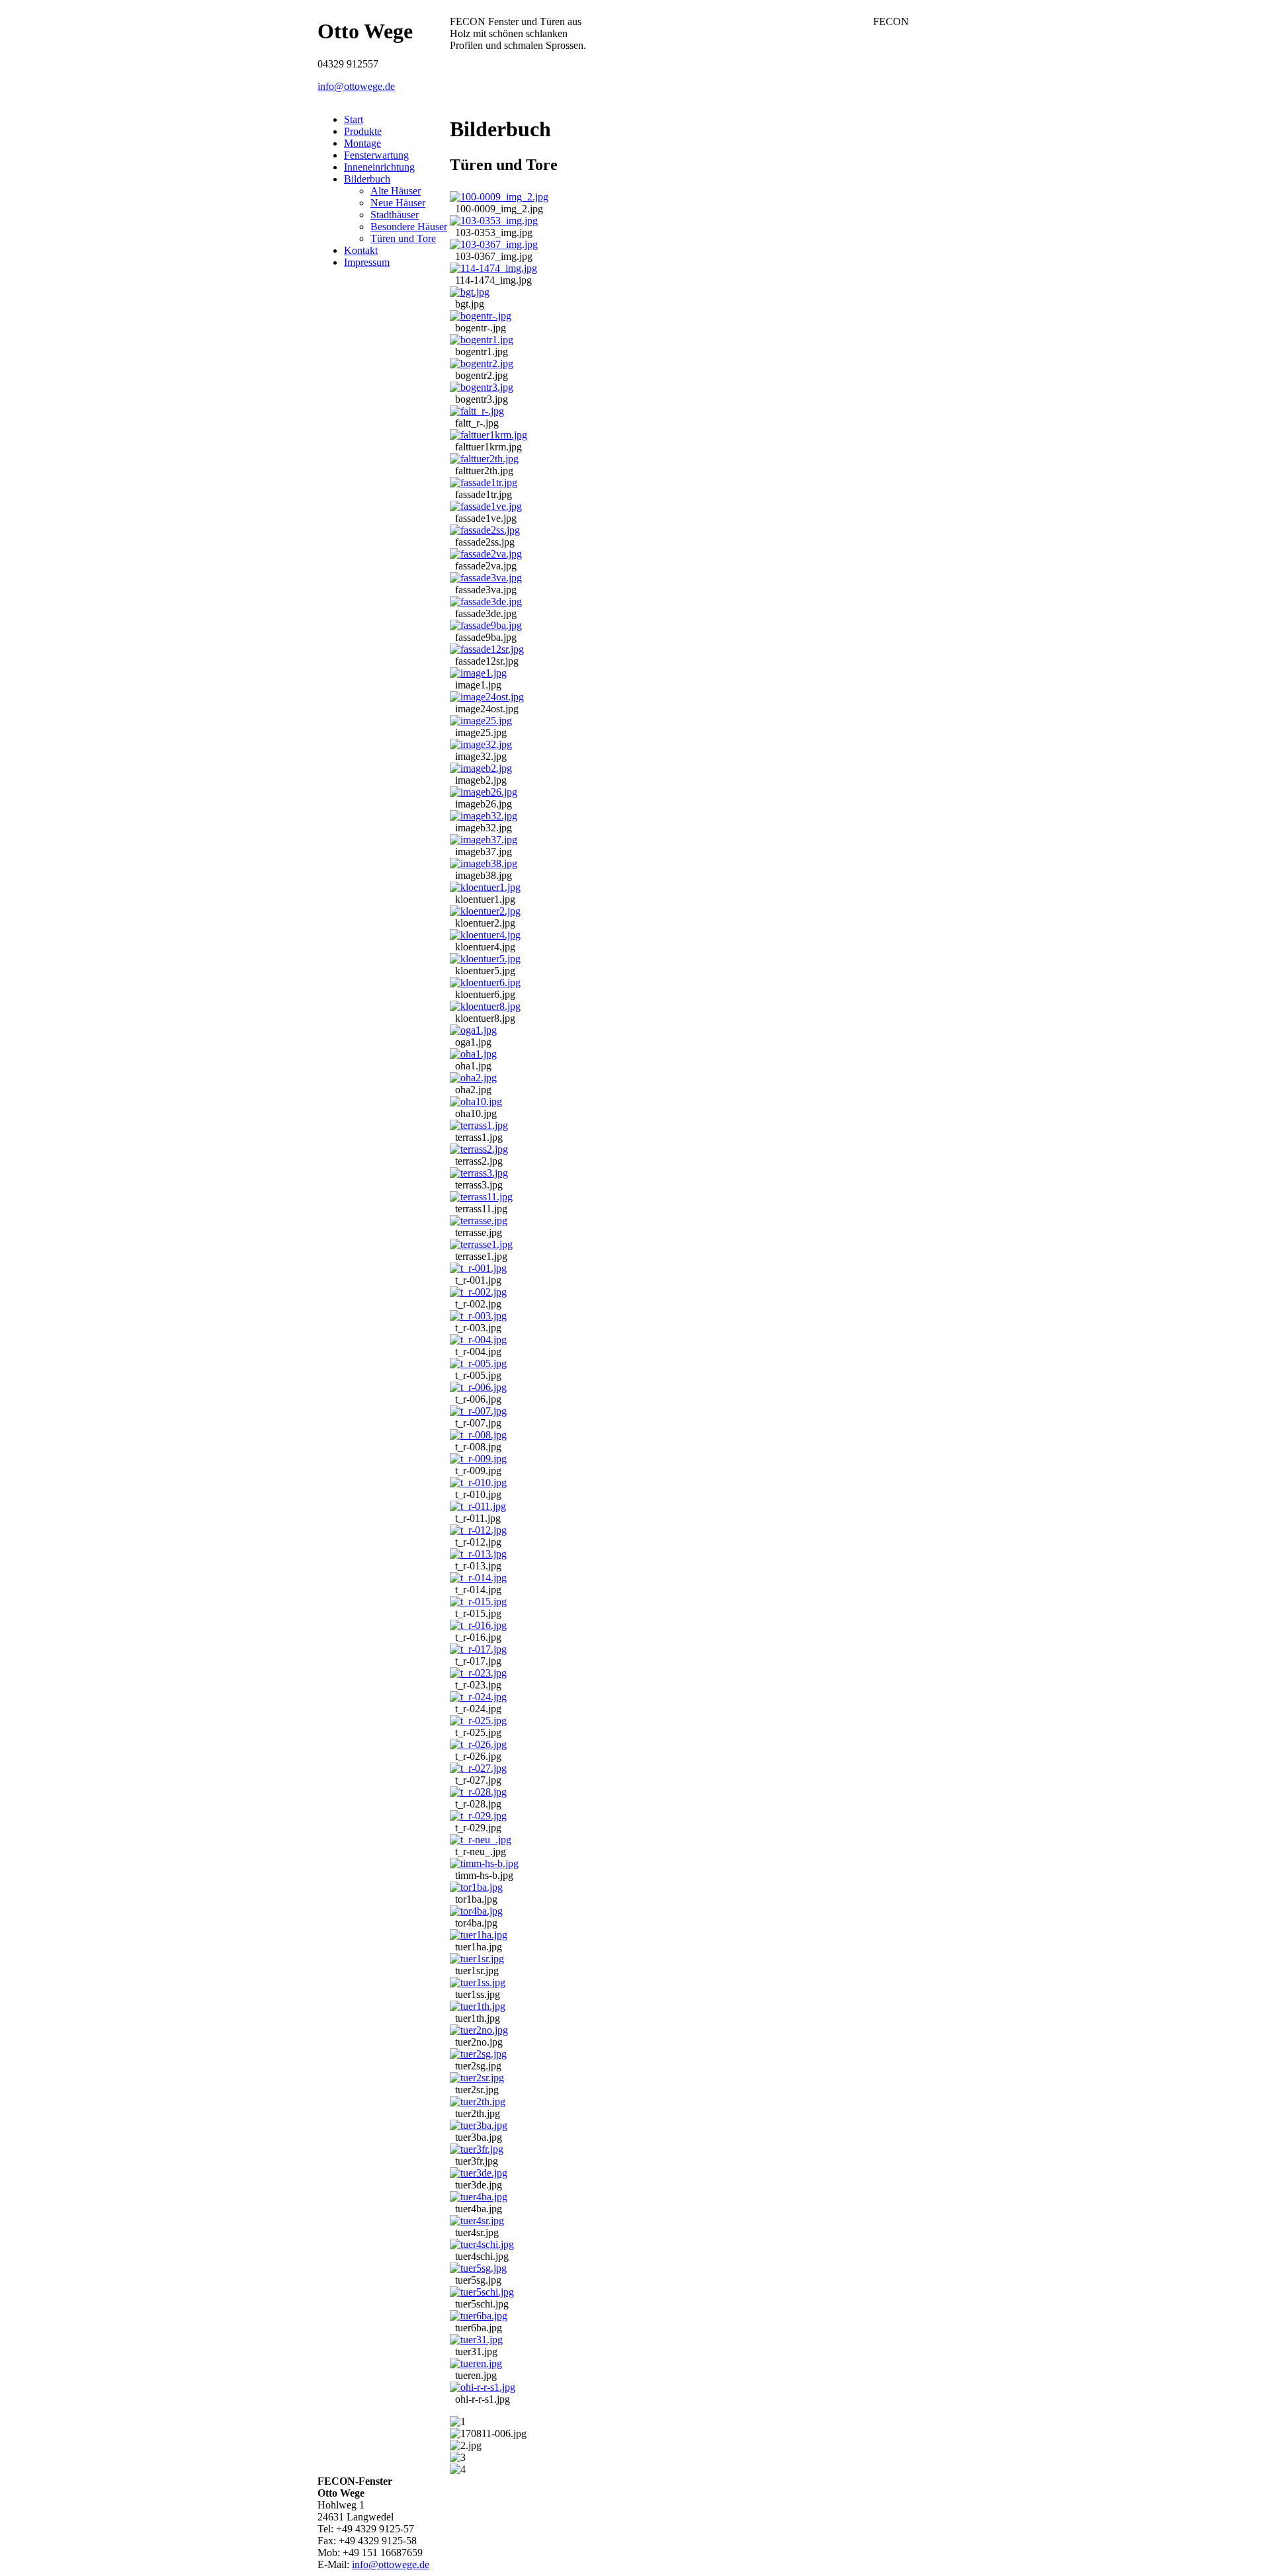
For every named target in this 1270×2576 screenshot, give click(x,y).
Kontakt (361, 250)
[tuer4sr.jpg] (477, 2221)
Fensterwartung (376, 155)
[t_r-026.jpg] (478, 1744)
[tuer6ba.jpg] (479, 2316)
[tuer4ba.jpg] (479, 2197)
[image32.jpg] (481, 744)
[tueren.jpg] (476, 2363)
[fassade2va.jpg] (486, 554)
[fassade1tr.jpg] (484, 482)
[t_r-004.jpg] (478, 1340)
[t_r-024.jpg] (478, 1697)
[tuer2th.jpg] (478, 2101)
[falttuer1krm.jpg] (488, 435)
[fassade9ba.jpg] (486, 625)
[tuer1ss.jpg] (478, 1982)
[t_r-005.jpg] (478, 1363)
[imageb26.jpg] (484, 792)
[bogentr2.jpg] (482, 363)
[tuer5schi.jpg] (482, 2292)
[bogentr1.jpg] (482, 340)
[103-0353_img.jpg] (494, 221)
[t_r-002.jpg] (478, 1292)
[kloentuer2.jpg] (485, 911)
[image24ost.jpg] (487, 697)
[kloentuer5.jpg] (485, 959)
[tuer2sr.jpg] (477, 2078)
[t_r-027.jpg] (478, 1768)
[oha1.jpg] (473, 1054)
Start (354, 119)
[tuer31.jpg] (476, 2340)
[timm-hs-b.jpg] (484, 1863)
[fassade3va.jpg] (486, 578)
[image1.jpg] (478, 673)
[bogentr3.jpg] (482, 387)
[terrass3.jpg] (479, 1173)
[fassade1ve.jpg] (486, 506)
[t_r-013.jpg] (478, 1554)
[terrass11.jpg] (481, 1197)
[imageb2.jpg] (481, 768)
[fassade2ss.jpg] (485, 530)
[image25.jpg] (481, 721)
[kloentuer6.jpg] (485, 982)
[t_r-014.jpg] (478, 1578)
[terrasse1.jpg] (481, 1244)
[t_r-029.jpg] (478, 1816)
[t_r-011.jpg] (478, 1506)
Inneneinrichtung (379, 167)
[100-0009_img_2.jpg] (499, 197)
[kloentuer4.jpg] (485, 935)
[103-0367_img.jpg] (494, 244)
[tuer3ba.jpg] (479, 2125)
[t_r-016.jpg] (478, 1625)
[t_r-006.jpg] (478, 1387)
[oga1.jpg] (473, 1030)
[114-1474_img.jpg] (493, 268)
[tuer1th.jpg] (478, 2006)
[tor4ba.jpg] (476, 1911)
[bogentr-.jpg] (481, 316)
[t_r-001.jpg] (478, 1268)
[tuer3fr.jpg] (477, 2149)
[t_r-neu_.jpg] (481, 1840)
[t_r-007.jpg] (478, 1411)
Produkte (363, 131)
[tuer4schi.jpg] (482, 2244)
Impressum (367, 262)
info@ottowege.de (356, 86)
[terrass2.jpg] (479, 1149)
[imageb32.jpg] (484, 816)
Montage (362, 143)
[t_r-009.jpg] (478, 1459)
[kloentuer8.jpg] (485, 1006)
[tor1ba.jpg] (476, 1887)
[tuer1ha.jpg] (479, 1935)
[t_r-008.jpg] (478, 1435)
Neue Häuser (398, 203)
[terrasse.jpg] (479, 1221)
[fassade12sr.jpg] (487, 649)
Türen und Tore (403, 238)
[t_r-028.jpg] (478, 1792)
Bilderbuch (367, 179)
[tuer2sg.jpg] (478, 2054)
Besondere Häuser (409, 227)
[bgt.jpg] (470, 292)
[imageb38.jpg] (484, 863)
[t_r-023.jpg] (478, 1673)
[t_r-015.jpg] (478, 1601)
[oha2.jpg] (473, 1078)
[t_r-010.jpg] (478, 1482)
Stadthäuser (395, 215)
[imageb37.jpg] (484, 840)
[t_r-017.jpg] (478, 1649)
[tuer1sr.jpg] (477, 1959)
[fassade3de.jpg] (486, 602)
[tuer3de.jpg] (479, 2173)
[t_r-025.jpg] (478, 1721)
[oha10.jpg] (476, 1101)
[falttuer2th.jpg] (484, 459)
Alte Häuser (396, 191)
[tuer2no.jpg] (479, 2030)
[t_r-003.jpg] (478, 1316)
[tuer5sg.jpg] (478, 2268)
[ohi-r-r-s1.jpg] (483, 2387)
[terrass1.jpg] (479, 1125)
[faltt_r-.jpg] (477, 411)
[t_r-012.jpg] (478, 1530)
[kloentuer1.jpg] (485, 887)
